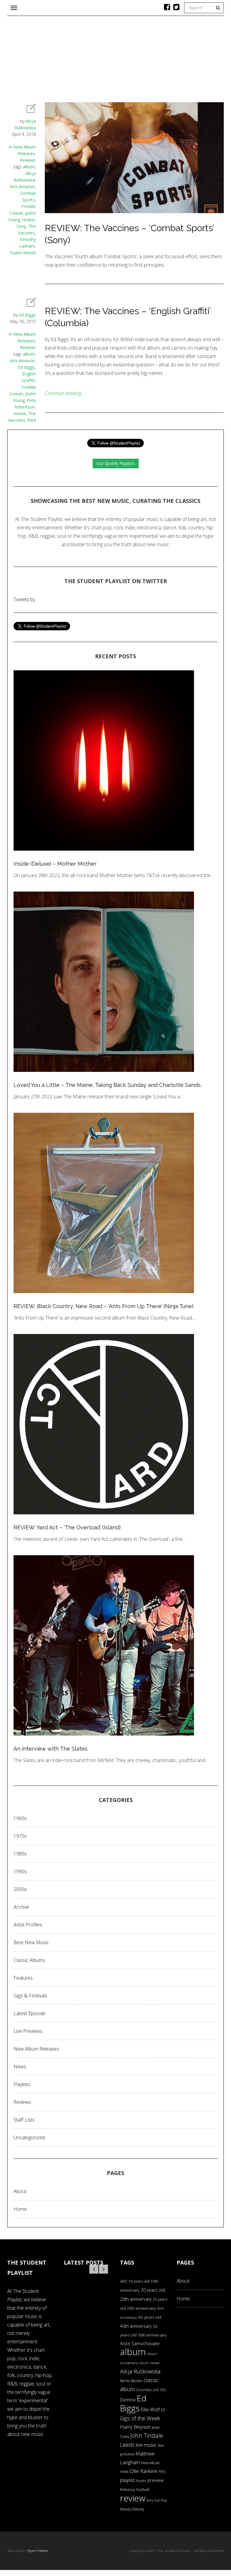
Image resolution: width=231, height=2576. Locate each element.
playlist (127, 2480)
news (124, 2472)
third (31, 420)
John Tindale (147, 2435)
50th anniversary (152, 2335)
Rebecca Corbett (135, 2490)
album (29, 167)
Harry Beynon (135, 2427)
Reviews (28, 160)
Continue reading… (64, 393)
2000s (20, 1889)
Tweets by (24, 599)
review (29, 220)
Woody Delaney (132, 2509)
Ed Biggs (27, 315)
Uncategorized (29, 2137)
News (20, 2067)
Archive (21, 1907)
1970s (20, 1836)
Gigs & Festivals (30, 1996)
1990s (20, 1871)
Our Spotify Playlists (116, 463)
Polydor (141, 2481)
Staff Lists (24, 2120)
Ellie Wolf (150, 2409)
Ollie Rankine (143, 2471)
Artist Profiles (28, 1925)
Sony (21, 226)
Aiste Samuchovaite (140, 2343)
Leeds (127, 2445)
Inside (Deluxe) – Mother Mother (55, 864)
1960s (20, 1818)
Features (23, 1978)
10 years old (139, 2281)
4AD (124, 2281)
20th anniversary (136, 2299)
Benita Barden (131, 2381)
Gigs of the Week (140, 2418)
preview (156, 2480)
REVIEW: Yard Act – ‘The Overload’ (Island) (67, 1527)
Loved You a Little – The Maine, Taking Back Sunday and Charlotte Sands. (108, 1085)
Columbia (144, 2390)
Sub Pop (161, 2500)
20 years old (153, 2290)
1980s (20, 1854)
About (20, 2191)
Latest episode (29, 2013)
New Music (151, 2463)
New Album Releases (36, 2049)
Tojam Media (37, 2551)
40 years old (150, 2317)
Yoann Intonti (23, 253)
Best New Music (31, 1942)
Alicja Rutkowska (140, 2371)
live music (146, 2445)
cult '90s (159, 2390)
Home (20, 2209)
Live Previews (28, 2031)
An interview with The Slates (51, 1749)
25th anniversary (141, 2308)
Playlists (22, 2084)
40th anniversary (136, 2326)
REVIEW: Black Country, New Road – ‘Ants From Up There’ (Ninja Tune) (103, 1306)
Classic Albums (29, 1960)
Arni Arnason (22, 187)
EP (163, 2410)
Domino (128, 2400)
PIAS (162, 2471)
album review (149, 2363)
